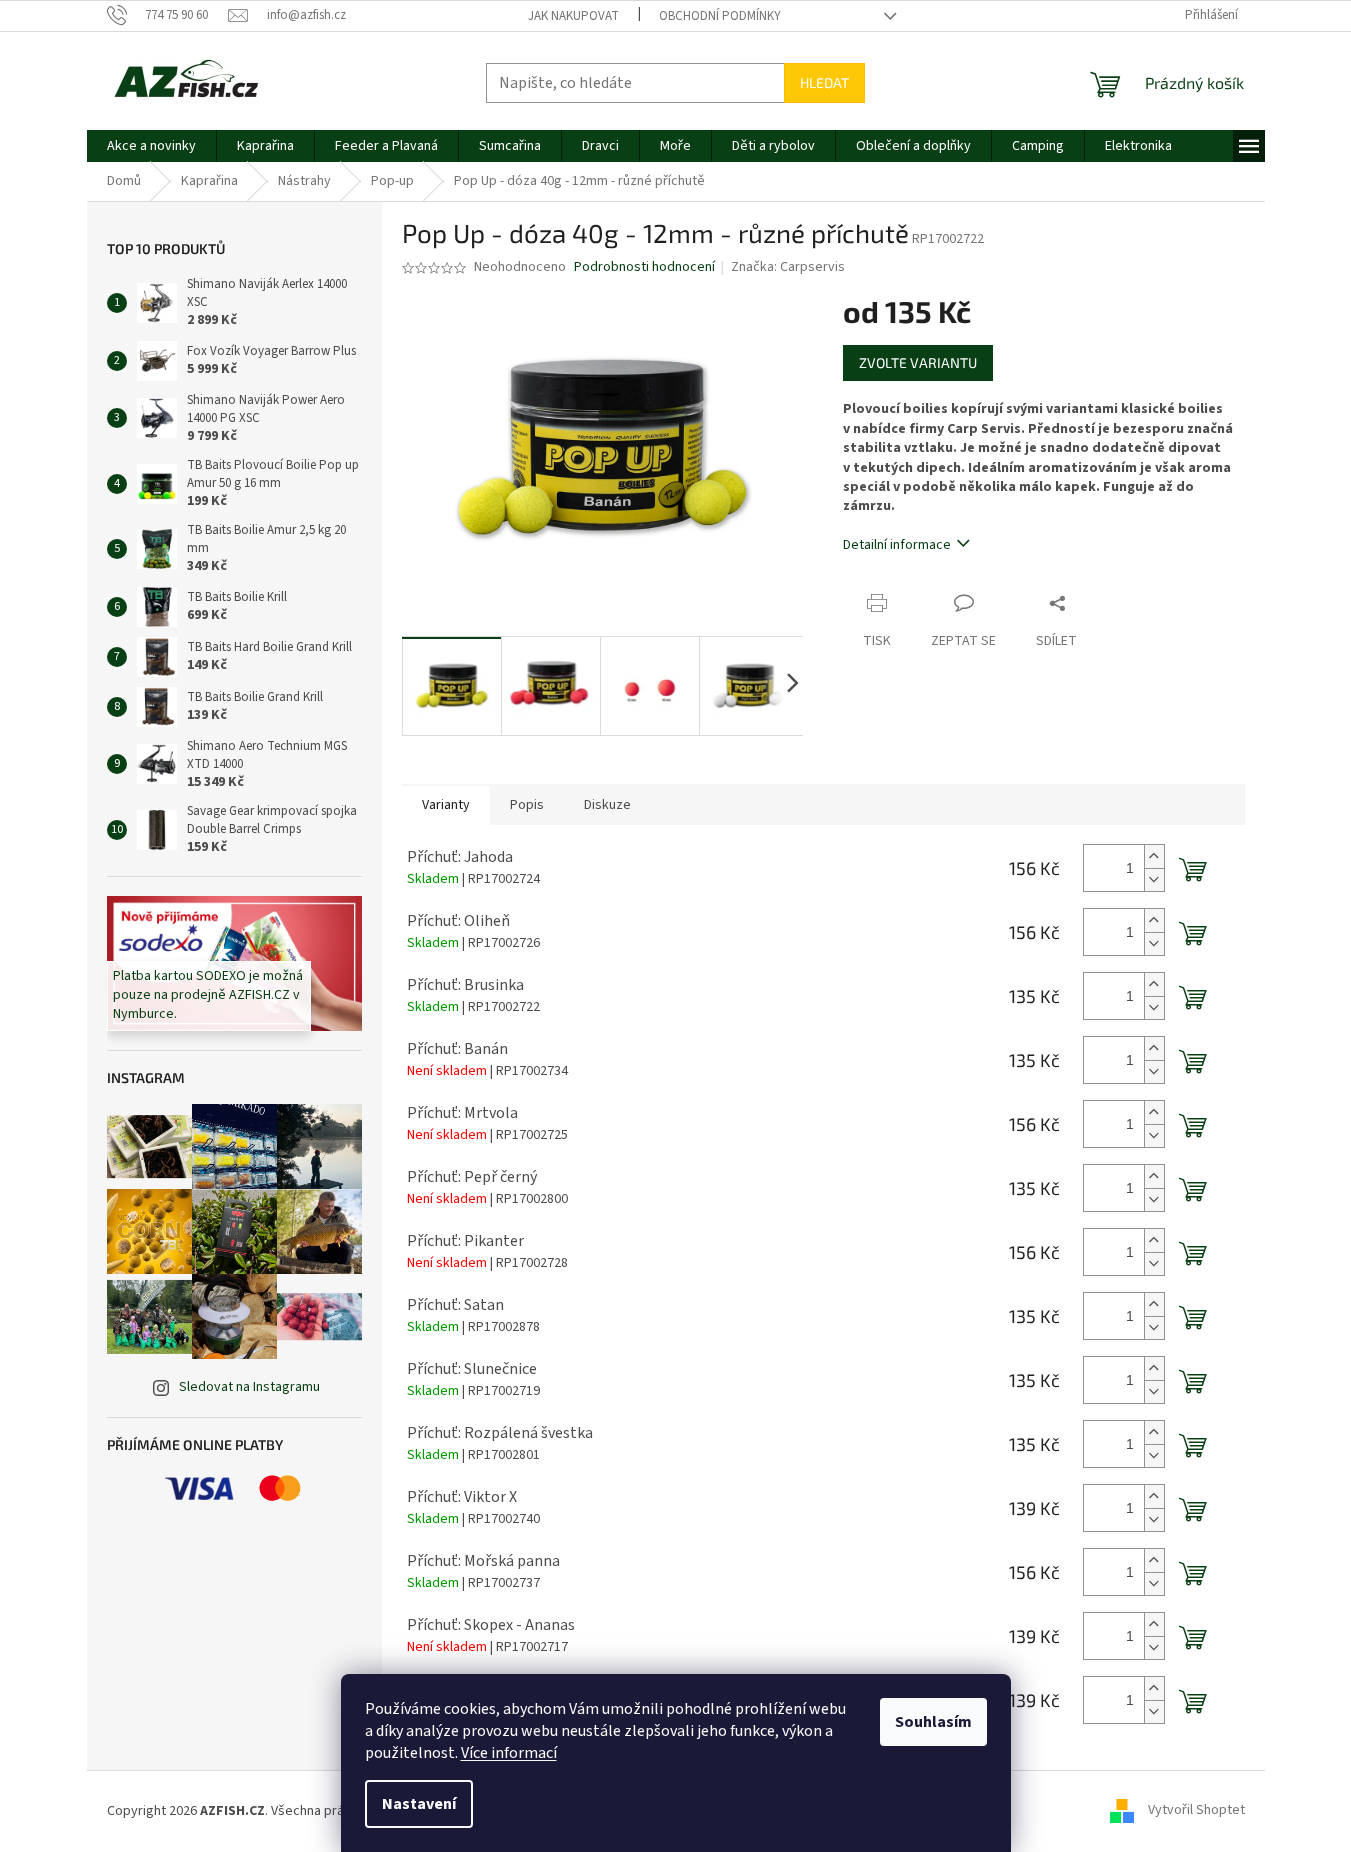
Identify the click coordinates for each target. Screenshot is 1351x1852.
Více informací (509, 1753)
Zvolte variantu (918, 362)
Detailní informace (897, 545)
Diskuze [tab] (607, 805)
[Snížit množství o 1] (1154, 879)
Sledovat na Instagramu (249, 1387)
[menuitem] (151, 146)
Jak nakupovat (573, 16)
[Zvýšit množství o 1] (1154, 856)
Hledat (824, 82)
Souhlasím (933, 1722)
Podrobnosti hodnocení (644, 267)
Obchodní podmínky (720, 16)
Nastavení (419, 1804)
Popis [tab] (527, 805)
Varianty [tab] (446, 805)
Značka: (788, 267)
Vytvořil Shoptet (1196, 1811)
